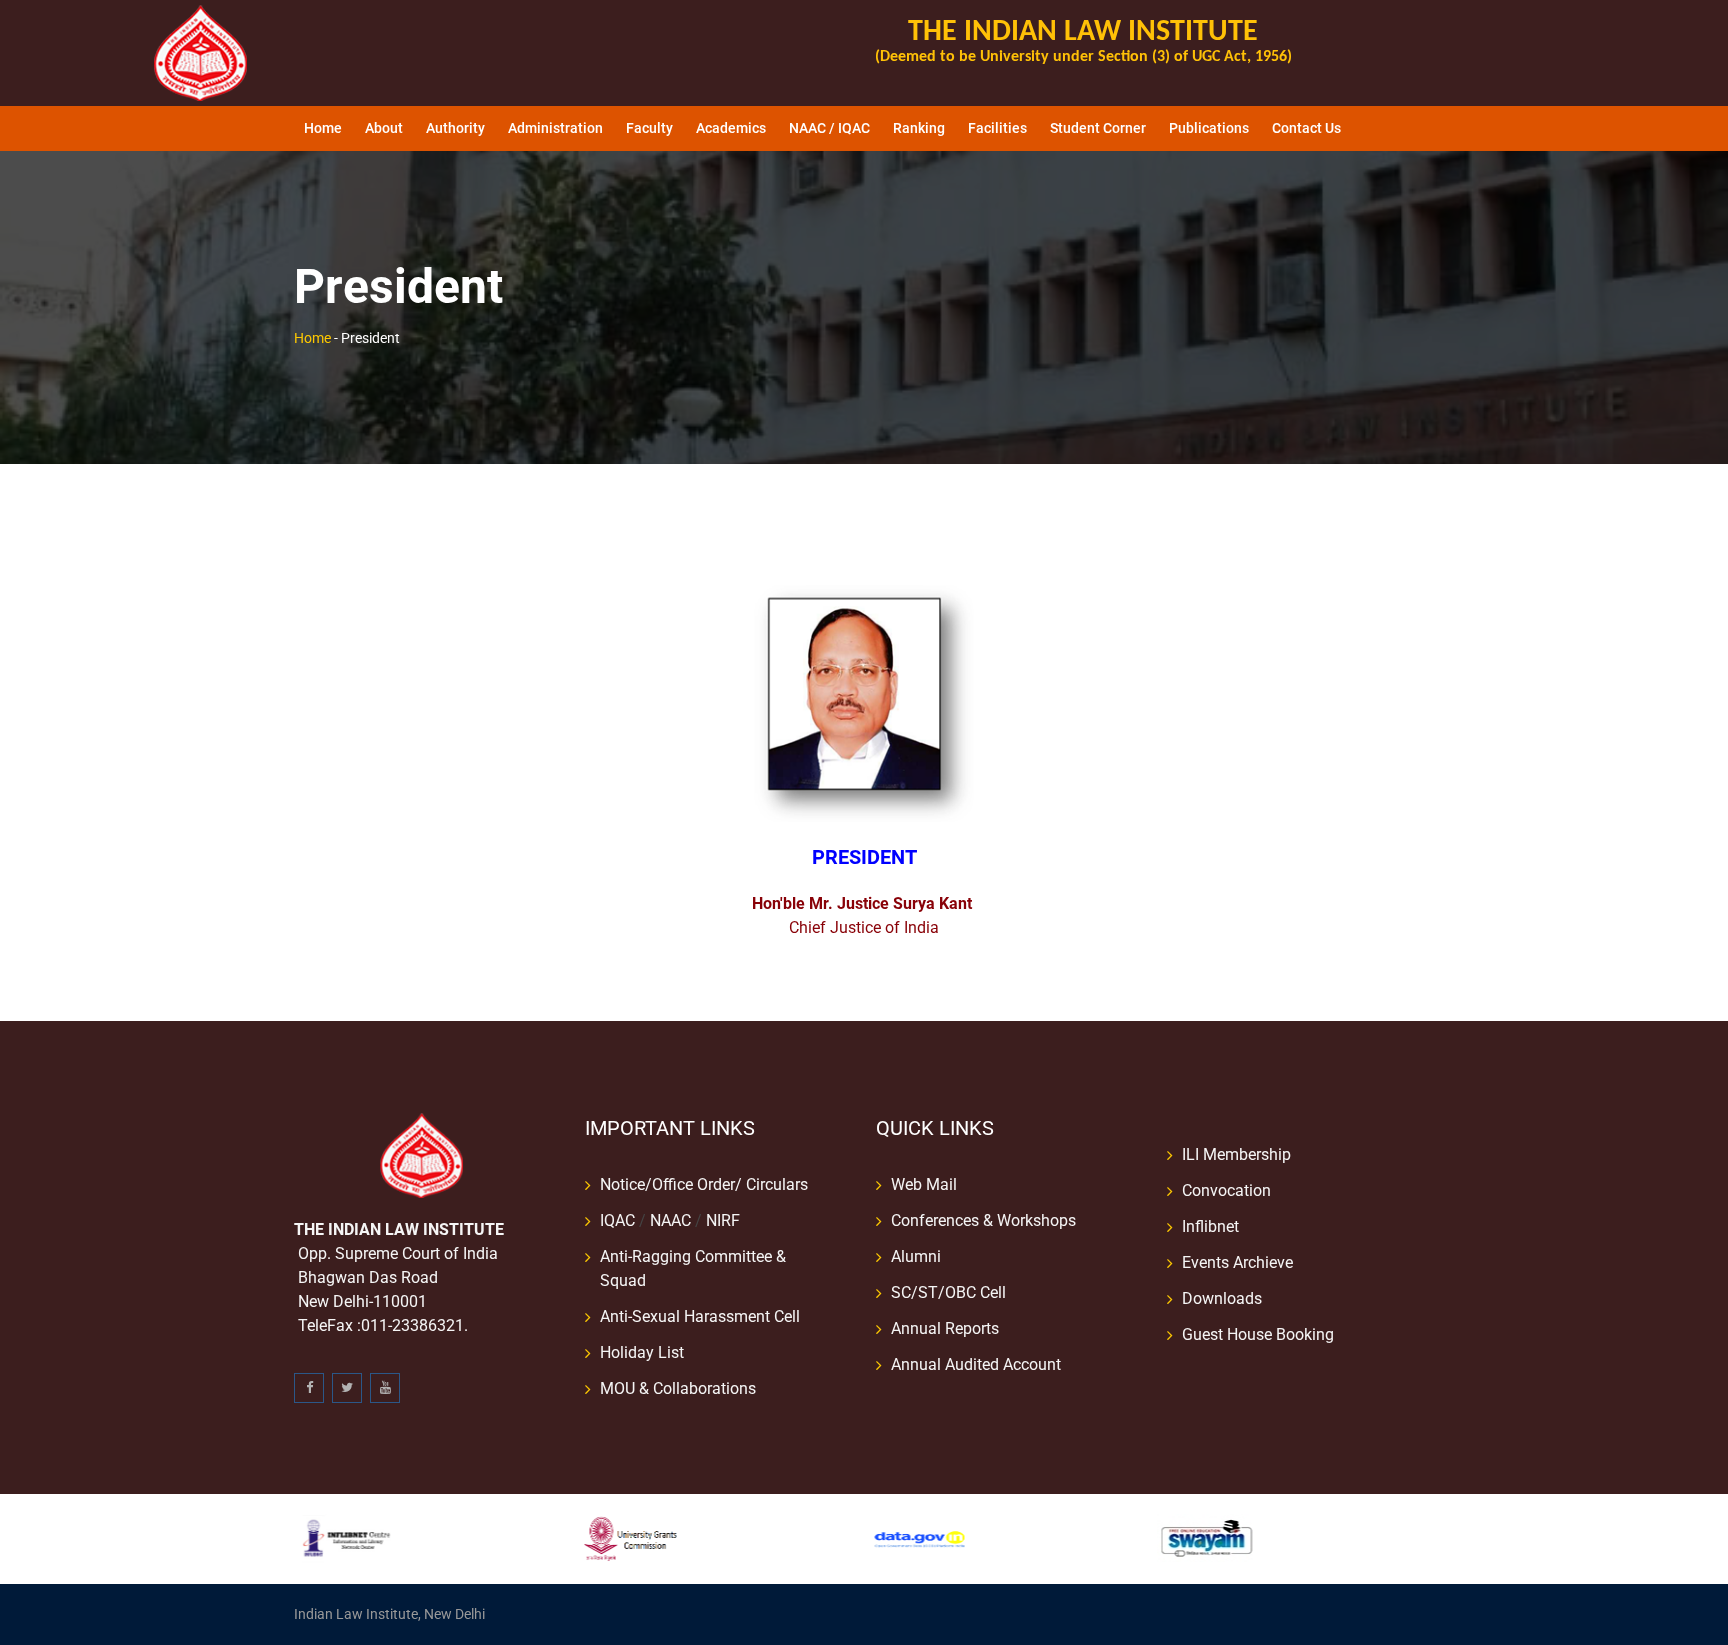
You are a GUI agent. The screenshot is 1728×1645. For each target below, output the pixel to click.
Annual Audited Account (976, 1364)
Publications (1209, 128)
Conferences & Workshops (983, 1220)
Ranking (919, 128)
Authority (455, 128)
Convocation (1226, 1190)
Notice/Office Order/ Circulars (704, 1184)
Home (323, 128)
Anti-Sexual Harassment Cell (700, 1316)
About (384, 128)
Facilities (997, 128)
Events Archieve (1237, 1262)
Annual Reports (945, 1328)
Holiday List (642, 1352)
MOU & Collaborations (678, 1388)
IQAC (617, 1220)
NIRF (723, 1220)
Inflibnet (1210, 1226)
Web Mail (924, 1184)
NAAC (670, 1220)
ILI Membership (1236, 1154)
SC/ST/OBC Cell (948, 1292)
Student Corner (1098, 128)
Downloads (1222, 1298)
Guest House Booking (1258, 1334)
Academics (731, 128)
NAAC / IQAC (829, 128)
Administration (555, 128)
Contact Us (1306, 128)
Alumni (916, 1256)
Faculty (649, 128)
